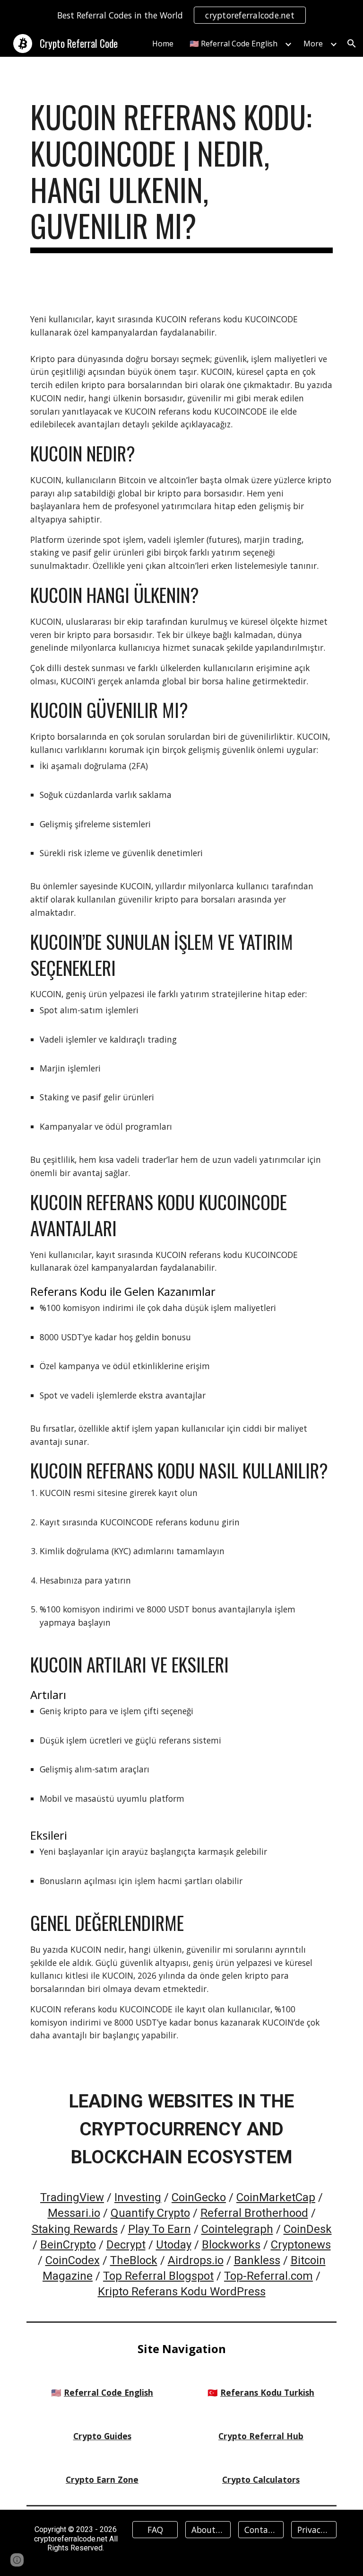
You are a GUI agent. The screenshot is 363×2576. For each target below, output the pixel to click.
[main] (181, 176)
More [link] (313, 44)
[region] (181, 15)
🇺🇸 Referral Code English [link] (233, 44)
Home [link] (163, 44)
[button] (352, 44)
